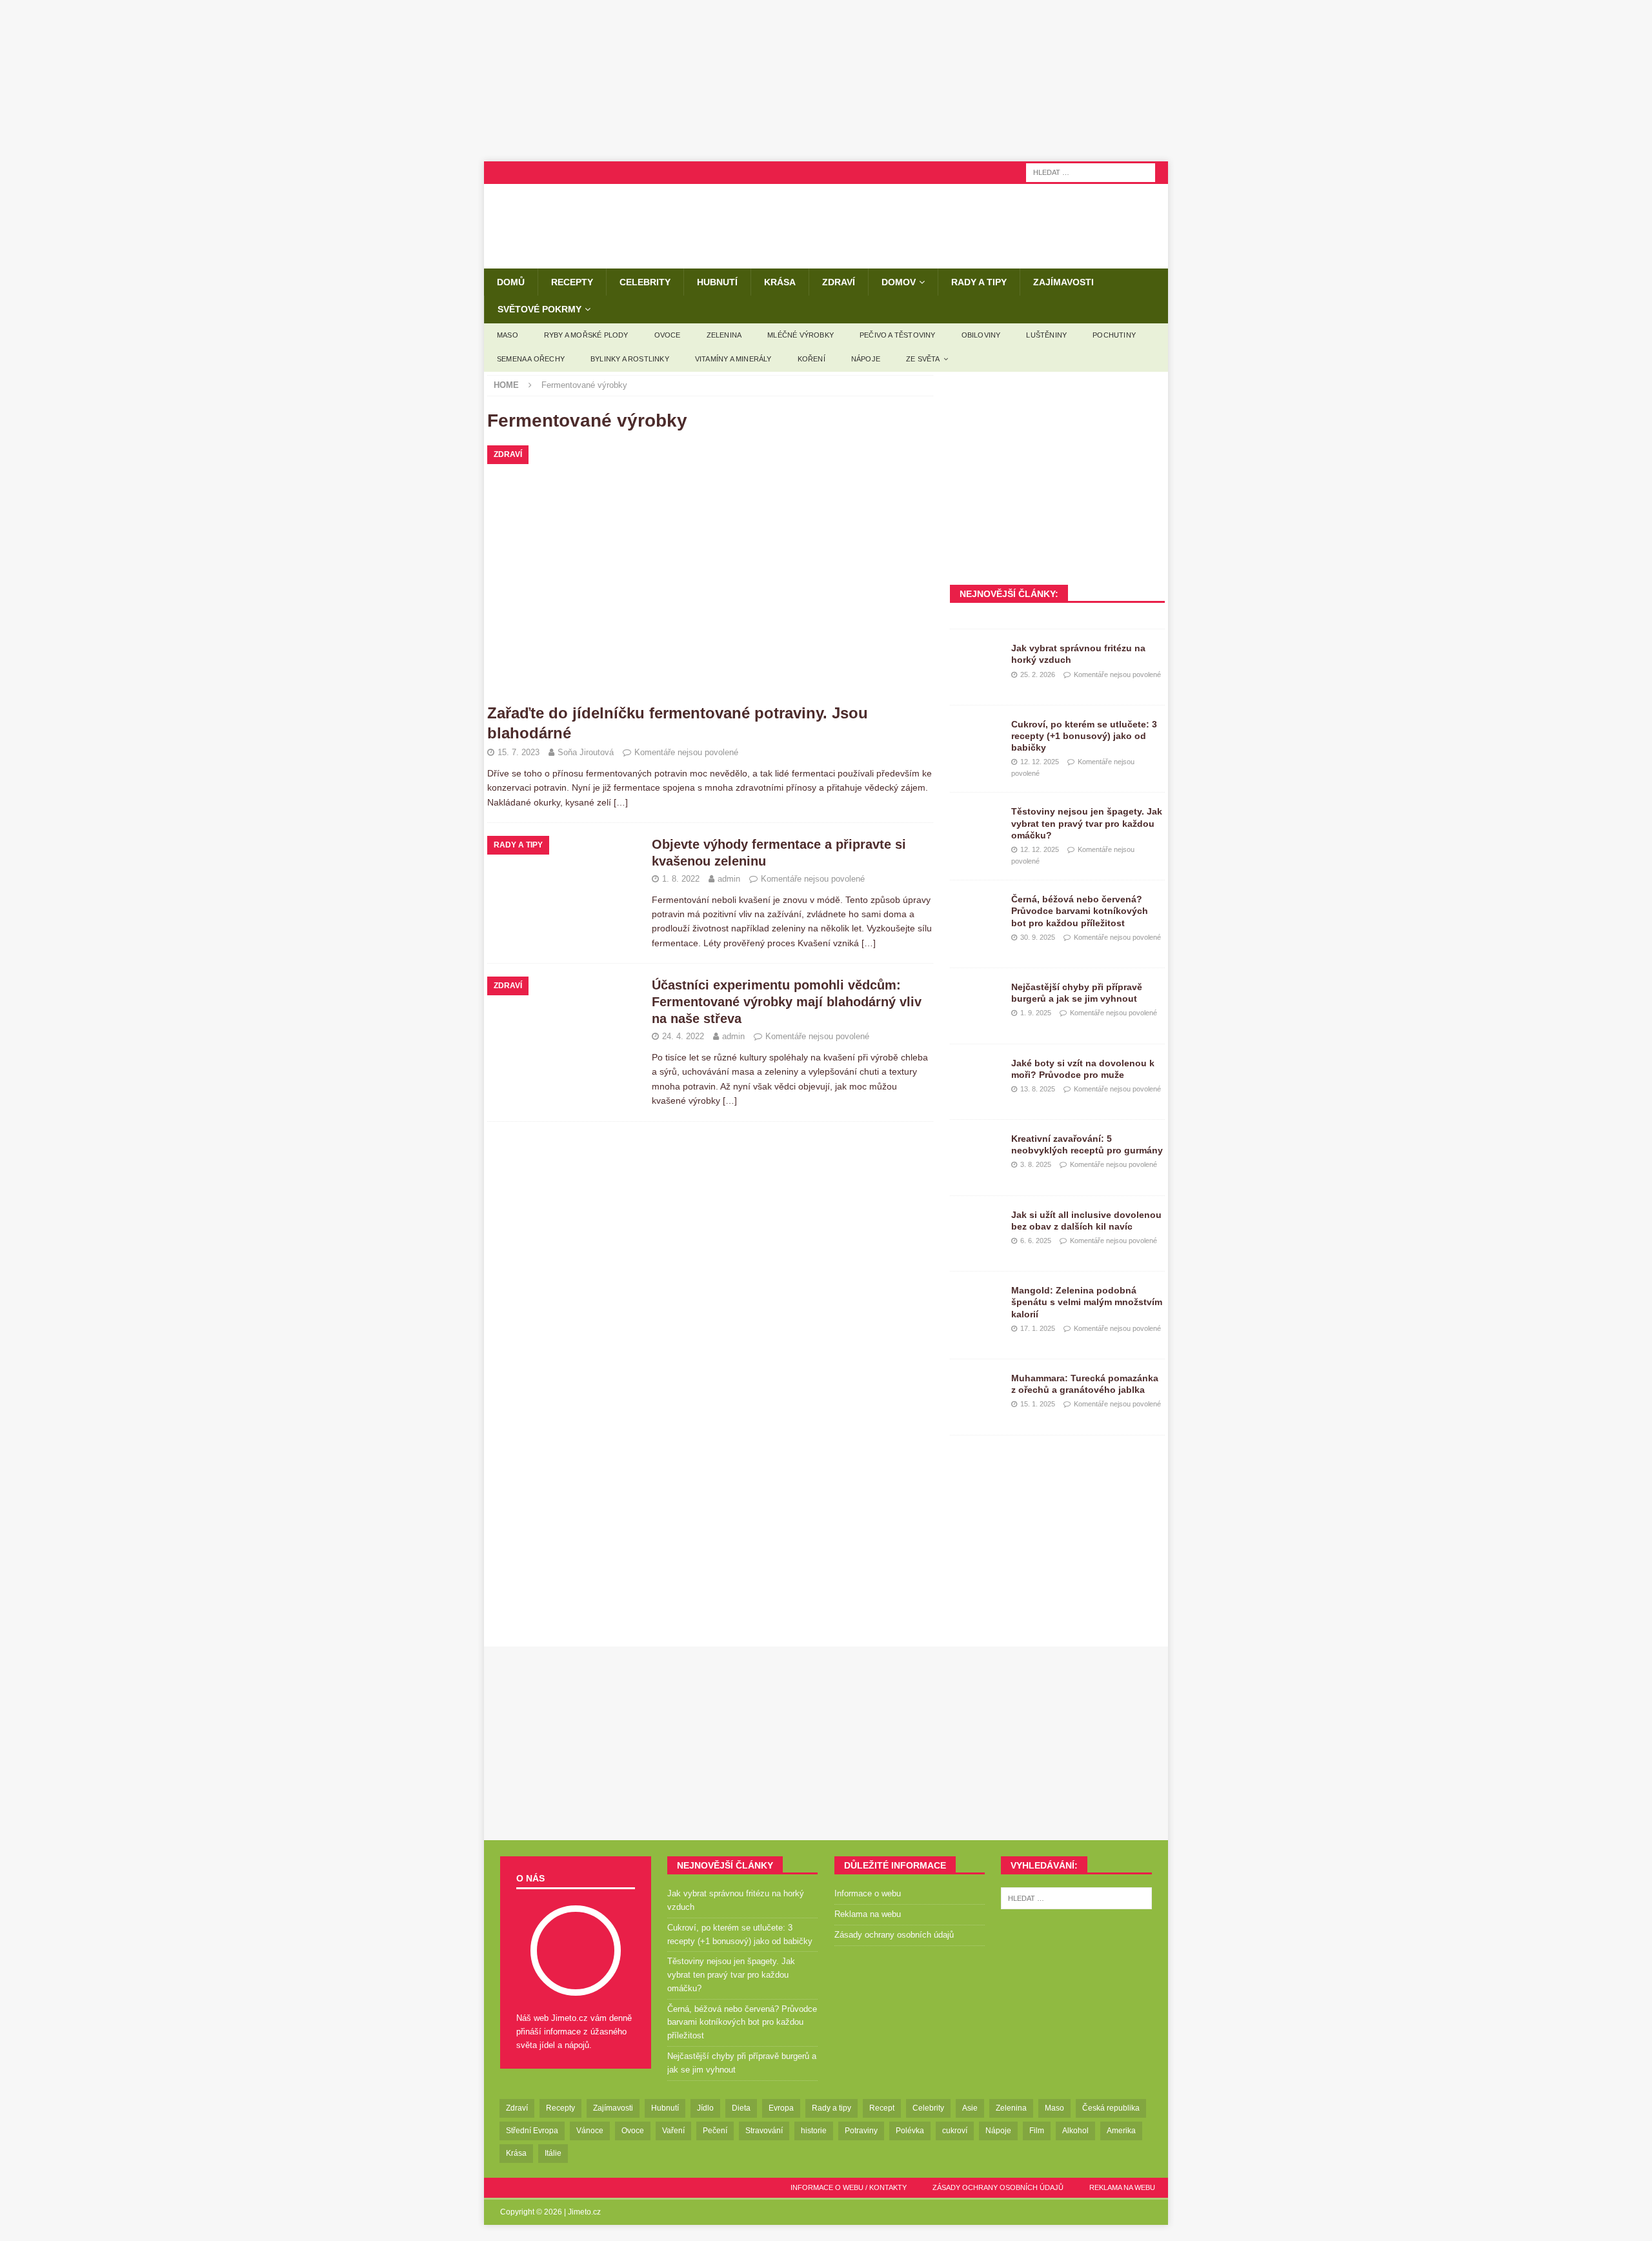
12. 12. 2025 (1040, 762)
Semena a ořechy (531, 359)
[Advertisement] (826, 81)
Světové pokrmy (539, 309)
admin (729, 879)
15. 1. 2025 (1038, 1404)
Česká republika (1111, 2108)
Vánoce (590, 2131)
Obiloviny (981, 335)
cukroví (955, 2131)
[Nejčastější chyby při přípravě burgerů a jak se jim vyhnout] (976, 1000)
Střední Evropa (532, 2131)
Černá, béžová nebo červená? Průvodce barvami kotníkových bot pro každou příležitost (1080, 911)
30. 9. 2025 (1038, 937)
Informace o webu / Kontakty (849, 2187)
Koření (811, 359)
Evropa (781, 2108)
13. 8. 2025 (1038, 1089)
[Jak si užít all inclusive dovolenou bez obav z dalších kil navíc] (976, 1228)
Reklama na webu (868, 1914)
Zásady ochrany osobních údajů (894, 1935)
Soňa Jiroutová (586, 752)
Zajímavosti (1063, 282)
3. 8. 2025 (1036, 1164)
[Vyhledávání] (1091, 172)
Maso (508, 335)
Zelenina (724, 335)
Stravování (764, 2131)
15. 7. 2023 (519, 752)
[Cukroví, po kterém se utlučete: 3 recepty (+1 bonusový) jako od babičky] (976, 738)
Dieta (741, 2108)
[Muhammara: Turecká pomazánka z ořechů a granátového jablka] (976, 1392)
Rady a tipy (979, 282)
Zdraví (839, 282)
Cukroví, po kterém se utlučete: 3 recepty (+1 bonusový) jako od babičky (1084, 736)
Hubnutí (717, 282)
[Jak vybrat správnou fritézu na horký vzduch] (976, 662)
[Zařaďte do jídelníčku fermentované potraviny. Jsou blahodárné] (710, 571)
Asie (970, 2108)
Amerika (1121, 2131)
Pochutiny (1114, 335)
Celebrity (645, 282)
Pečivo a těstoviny (898, 335)
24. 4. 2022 (683, 1036)
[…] (621, 802)
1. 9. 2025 (1036, 1013)
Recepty (572, 282)
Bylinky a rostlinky (630, 359)
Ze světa (923, 359)
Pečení (715, 2131)
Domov (899, 282)
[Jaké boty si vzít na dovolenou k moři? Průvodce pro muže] (976, 1077)
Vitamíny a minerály (733, 359)
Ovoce (668, 335)
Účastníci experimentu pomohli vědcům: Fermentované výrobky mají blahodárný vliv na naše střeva (787, 1002)
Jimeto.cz (584, 2212)
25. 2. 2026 (1038, 674)
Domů (511, 282)
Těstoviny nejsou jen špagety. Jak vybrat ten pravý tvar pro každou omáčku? (1087, 823)
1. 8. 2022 (681, 879)
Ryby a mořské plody (586, 335)
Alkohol (1075, 2131)
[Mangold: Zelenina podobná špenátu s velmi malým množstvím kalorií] (976, 1304)
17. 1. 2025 (1038, 1328)
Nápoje (866, 359)
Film (1037, 2131)
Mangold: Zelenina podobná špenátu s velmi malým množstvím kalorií (1087, 1302)
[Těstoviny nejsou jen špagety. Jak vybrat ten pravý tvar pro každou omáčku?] (976, 825)
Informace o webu (868, 1893)
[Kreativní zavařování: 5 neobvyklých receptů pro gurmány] (976, 1152)
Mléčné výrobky (801, 335)
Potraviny (861, 2131)
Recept (882, 2108)
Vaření (673, 2131)
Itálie (553, 2153)
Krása (780, 282)
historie (814, 2131)
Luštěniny (1046, 335)
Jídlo (705, 2108)
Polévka (910, 2131)
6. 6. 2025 (1036, 1241)
